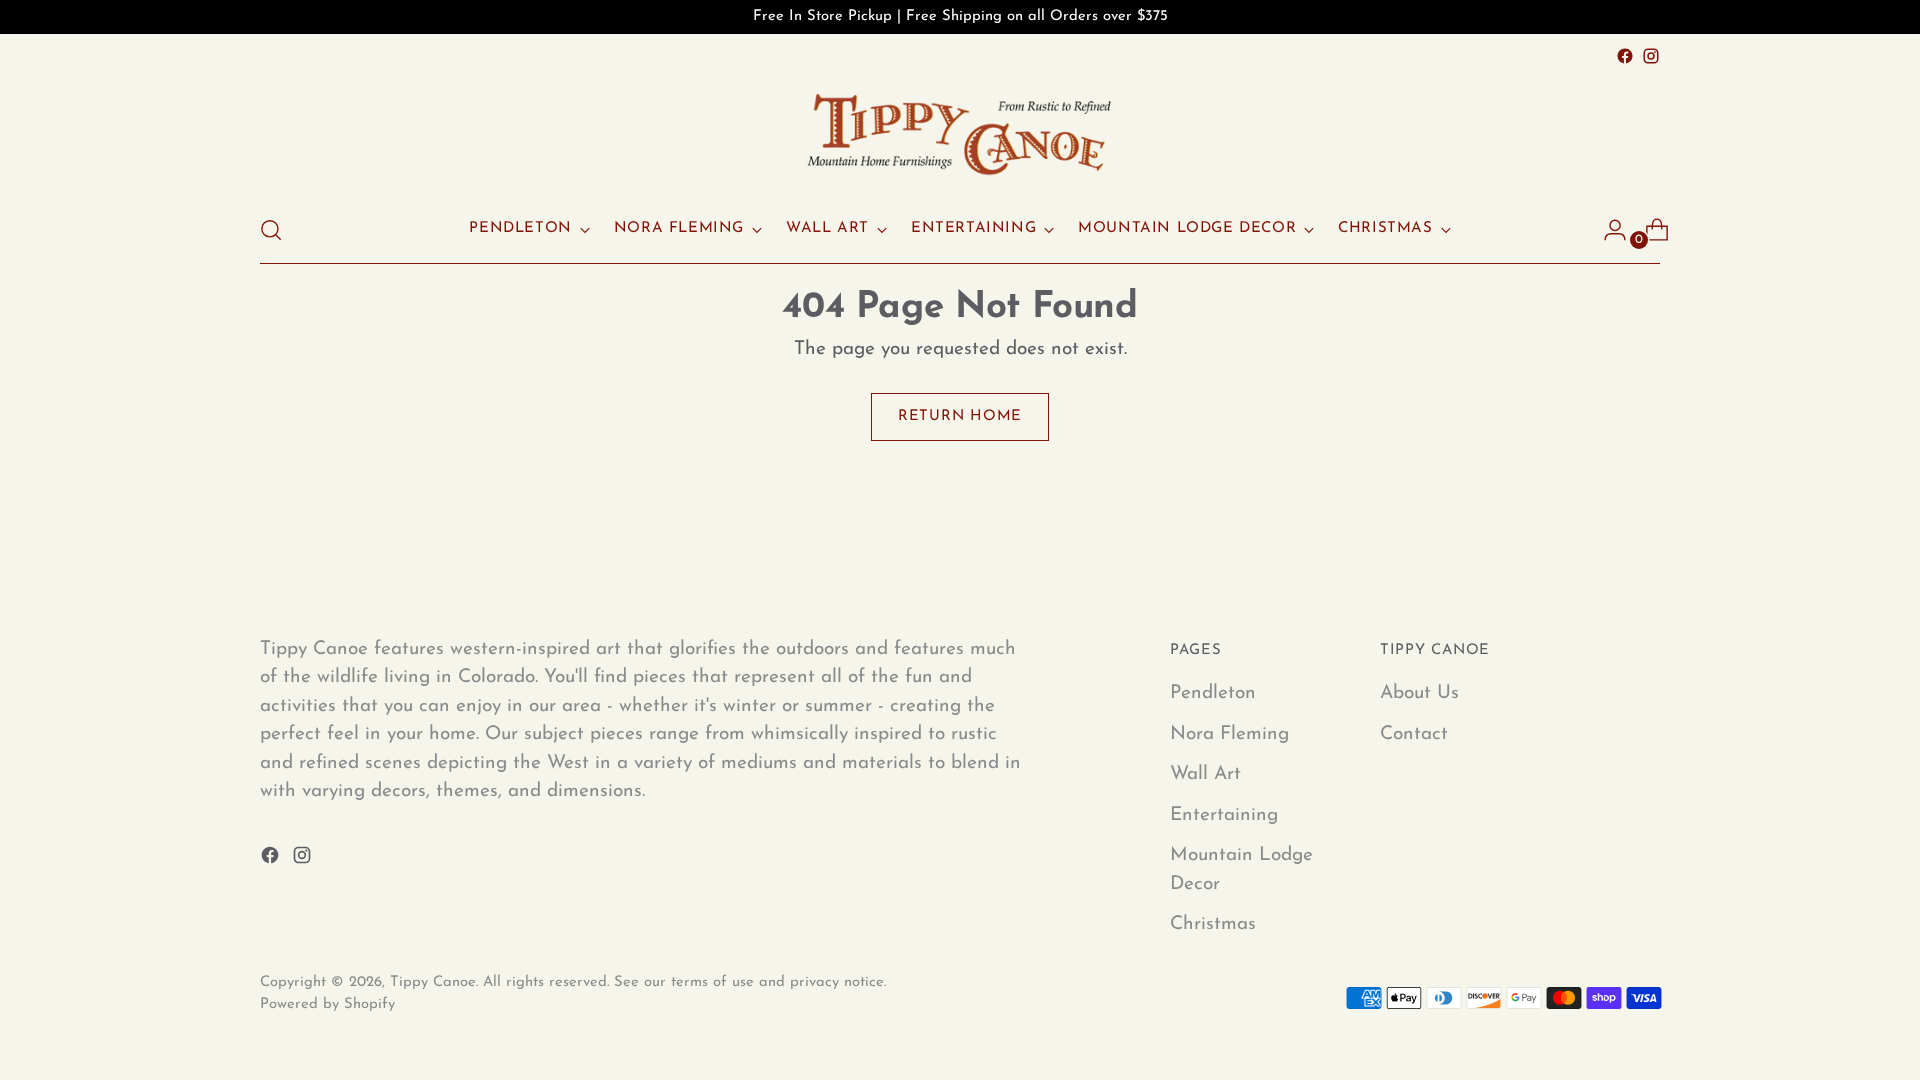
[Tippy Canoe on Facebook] (1625, 56)
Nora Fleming (1229, 734)
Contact (1414, 734)
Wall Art (1205, 774)
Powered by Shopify (327, 1004)
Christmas (1213, 924)
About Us (1419, 693)
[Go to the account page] (1607, 230)
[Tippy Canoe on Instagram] (1651, 56)
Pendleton (1213, 693)
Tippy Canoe (433, 982)
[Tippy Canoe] (960, 133)
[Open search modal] (271, 230)
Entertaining (1224, 815)
